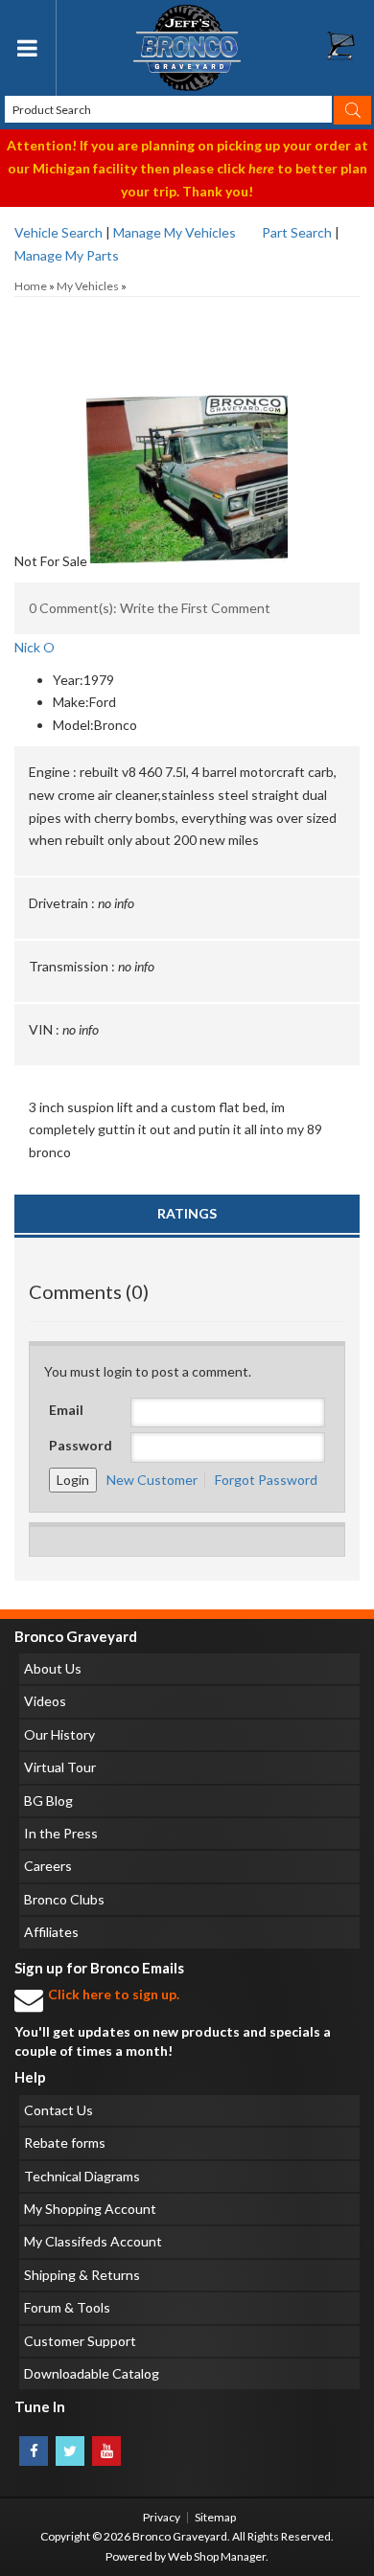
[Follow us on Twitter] (70, 2451)
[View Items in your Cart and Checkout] (350, 51)
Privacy (162, 2517)
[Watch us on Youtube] (106, 2451)
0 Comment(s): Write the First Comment (150, 608)
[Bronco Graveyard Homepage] (187, 48)
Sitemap (215, 2517)
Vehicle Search (58, 232)
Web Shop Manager (217, 2556)
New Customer (152, 1480)
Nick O (35, 647)
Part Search (297, 232)
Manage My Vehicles (175, 232)
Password (81, 1445)
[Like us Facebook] (34, 2451)
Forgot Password (266, 1480)
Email (66, 1410)
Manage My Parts (67, 255)
